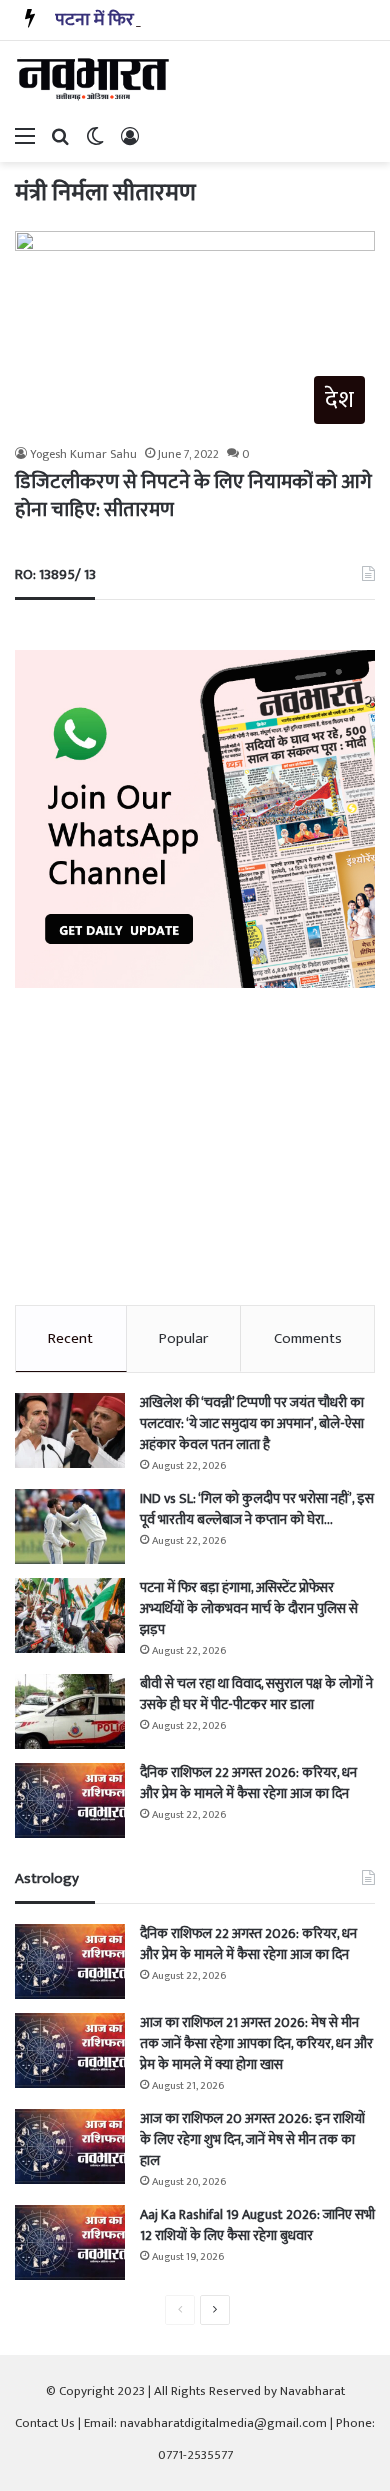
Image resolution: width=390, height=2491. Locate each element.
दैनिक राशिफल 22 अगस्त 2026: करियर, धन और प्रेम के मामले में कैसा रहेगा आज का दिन (248, 1783)
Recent (70, 1338)
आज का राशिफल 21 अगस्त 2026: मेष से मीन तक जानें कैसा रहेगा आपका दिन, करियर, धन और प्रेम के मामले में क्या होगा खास (256, 2043)
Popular (183, 1338)
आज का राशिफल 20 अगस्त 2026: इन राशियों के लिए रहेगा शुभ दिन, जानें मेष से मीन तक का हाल (252, 2139)
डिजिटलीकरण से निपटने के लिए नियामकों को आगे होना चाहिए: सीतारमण (193, 496)
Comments (308, 1338)
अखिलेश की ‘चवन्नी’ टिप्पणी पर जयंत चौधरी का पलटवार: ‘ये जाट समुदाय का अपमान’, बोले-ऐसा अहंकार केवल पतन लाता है (252, 1423)
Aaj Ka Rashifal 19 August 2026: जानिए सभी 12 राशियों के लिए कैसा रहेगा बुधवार (257, 2225)
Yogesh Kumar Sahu (83, 454)
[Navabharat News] (95, 79)
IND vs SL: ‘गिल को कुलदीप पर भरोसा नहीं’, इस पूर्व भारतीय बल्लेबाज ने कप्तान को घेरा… (257, 1509)
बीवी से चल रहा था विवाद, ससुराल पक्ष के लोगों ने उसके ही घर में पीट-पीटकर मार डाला (256, 1694)
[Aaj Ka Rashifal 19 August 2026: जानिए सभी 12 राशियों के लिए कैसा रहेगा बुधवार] (70, 2242)
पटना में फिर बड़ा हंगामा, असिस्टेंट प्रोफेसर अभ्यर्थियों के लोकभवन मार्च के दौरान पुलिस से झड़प (249, 1608)
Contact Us (45, 2423)
